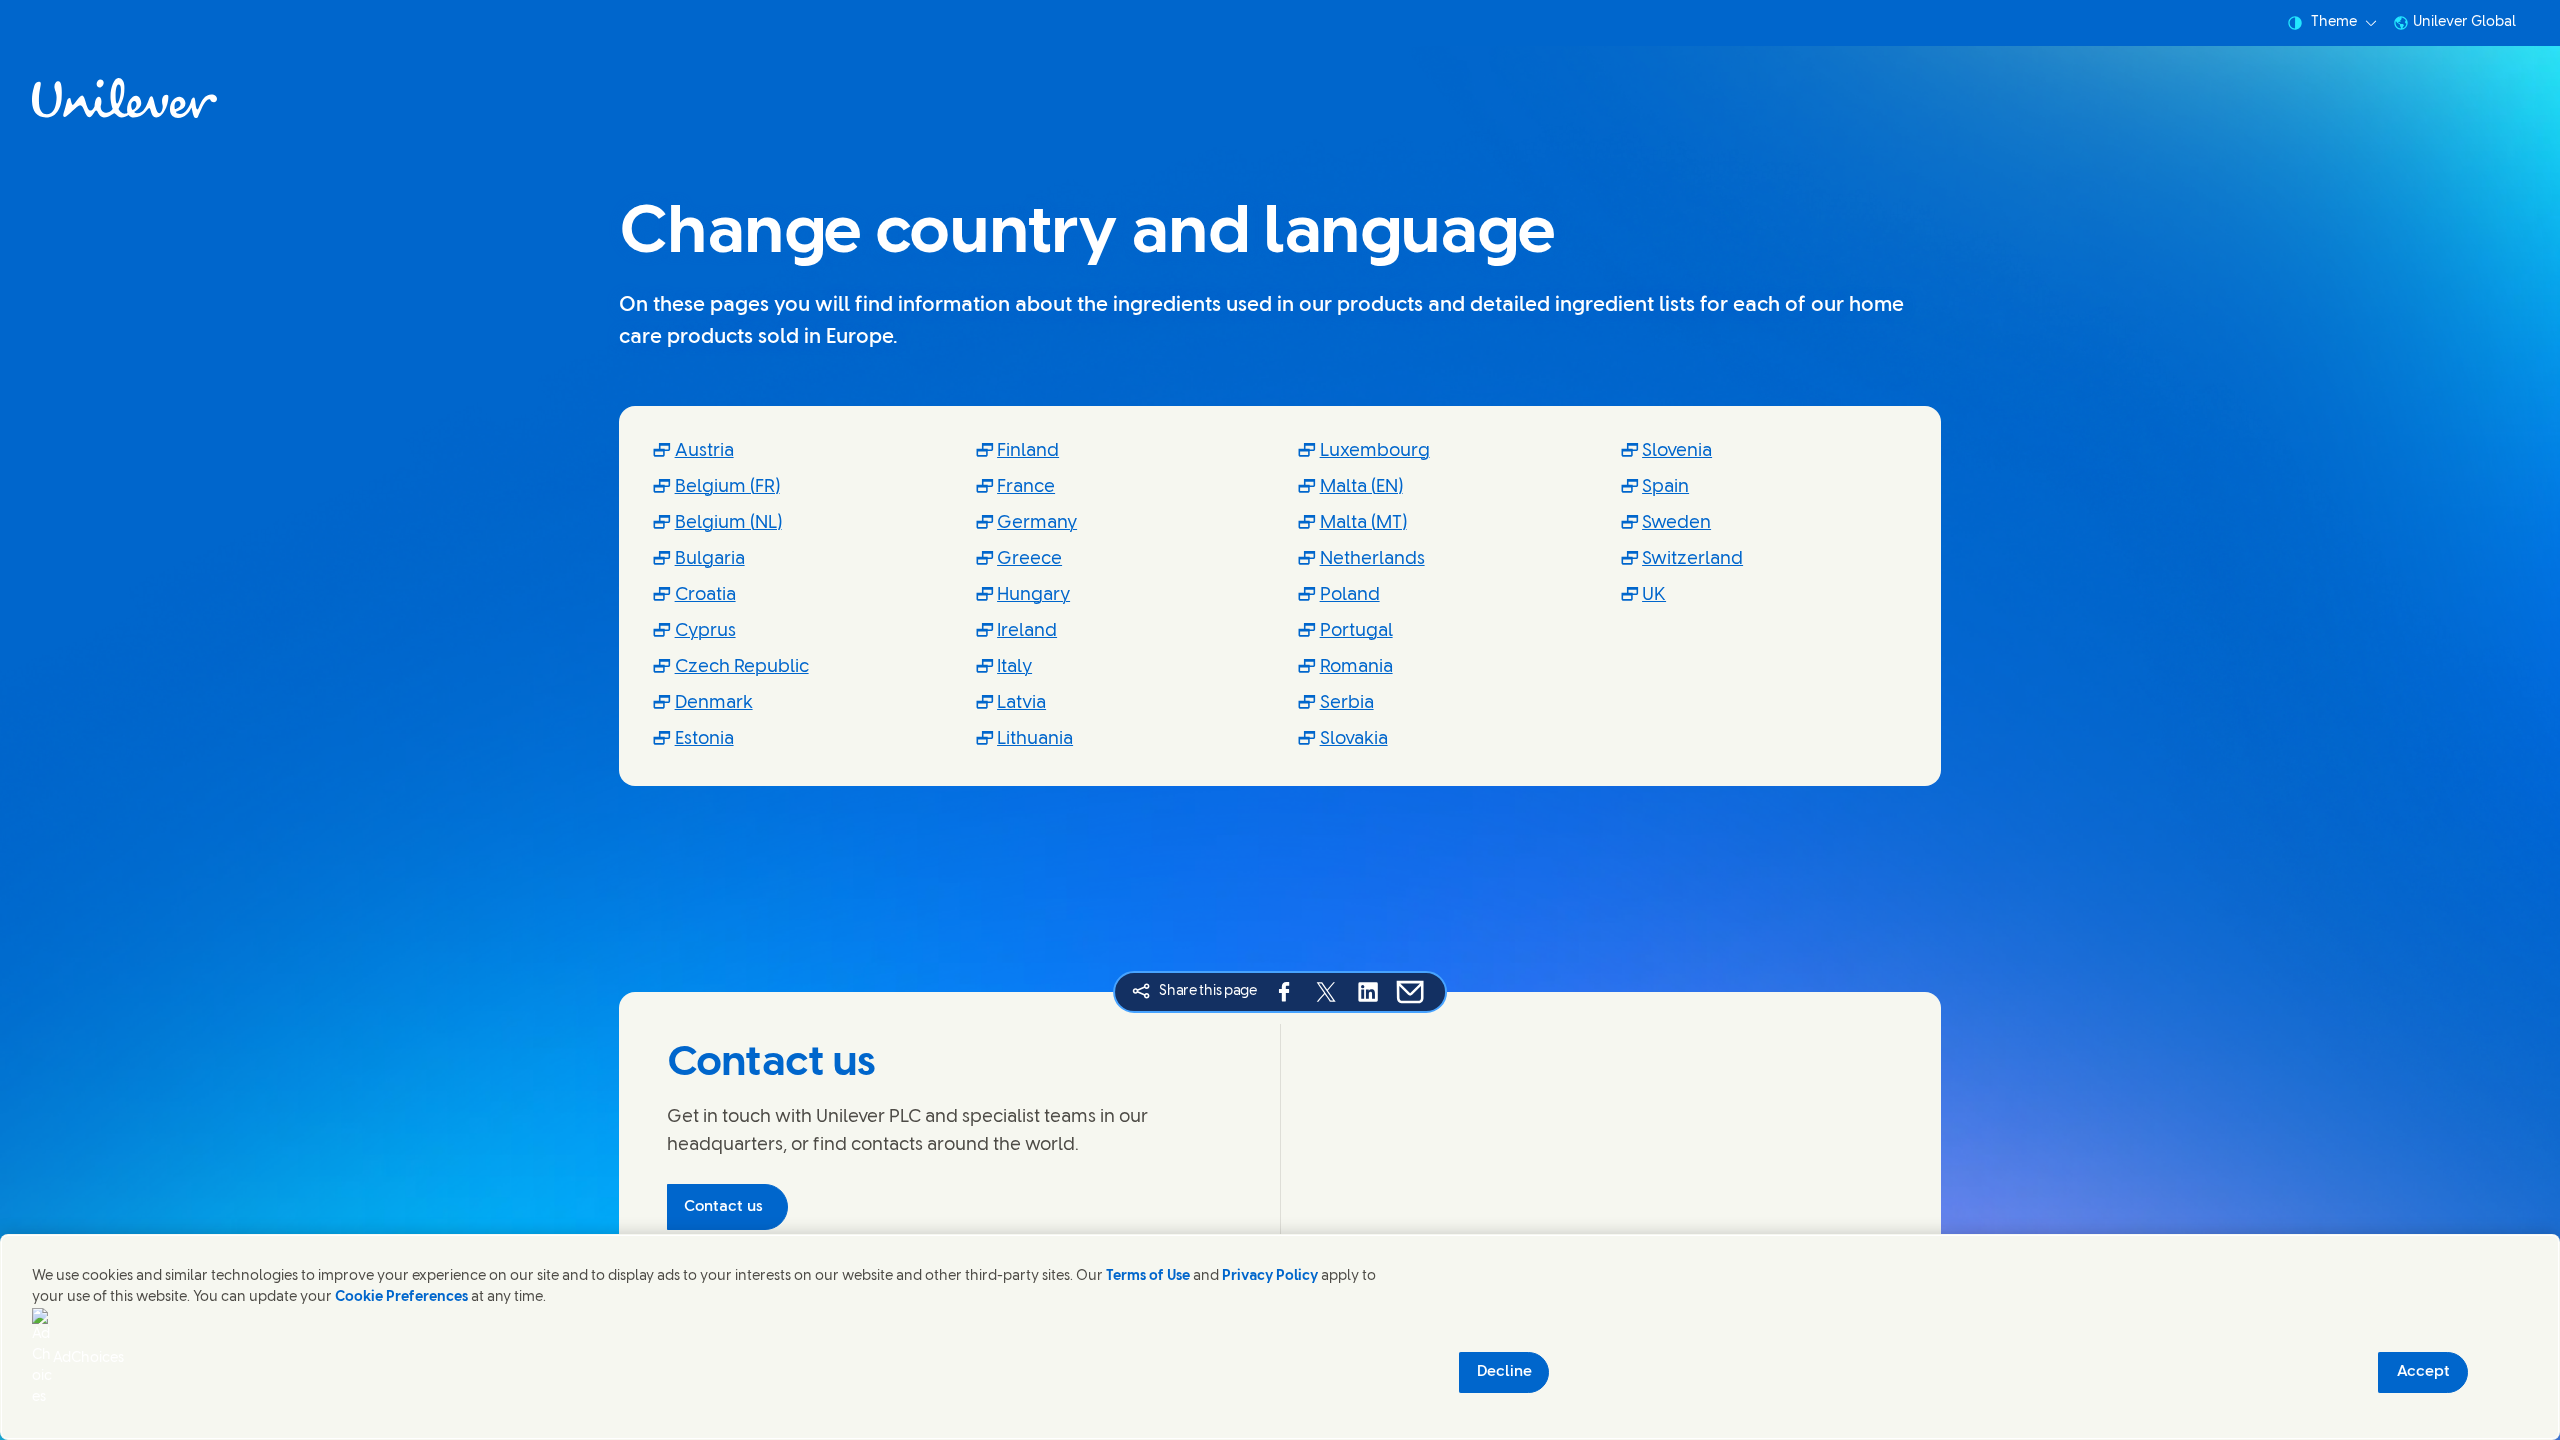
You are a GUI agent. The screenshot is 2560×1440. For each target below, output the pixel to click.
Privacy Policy (1270, 1276)
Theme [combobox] (2334, 22)
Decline (1504, 1372)
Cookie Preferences (401, 1297)
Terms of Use (1148, 1276)
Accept (2423, 1372)
